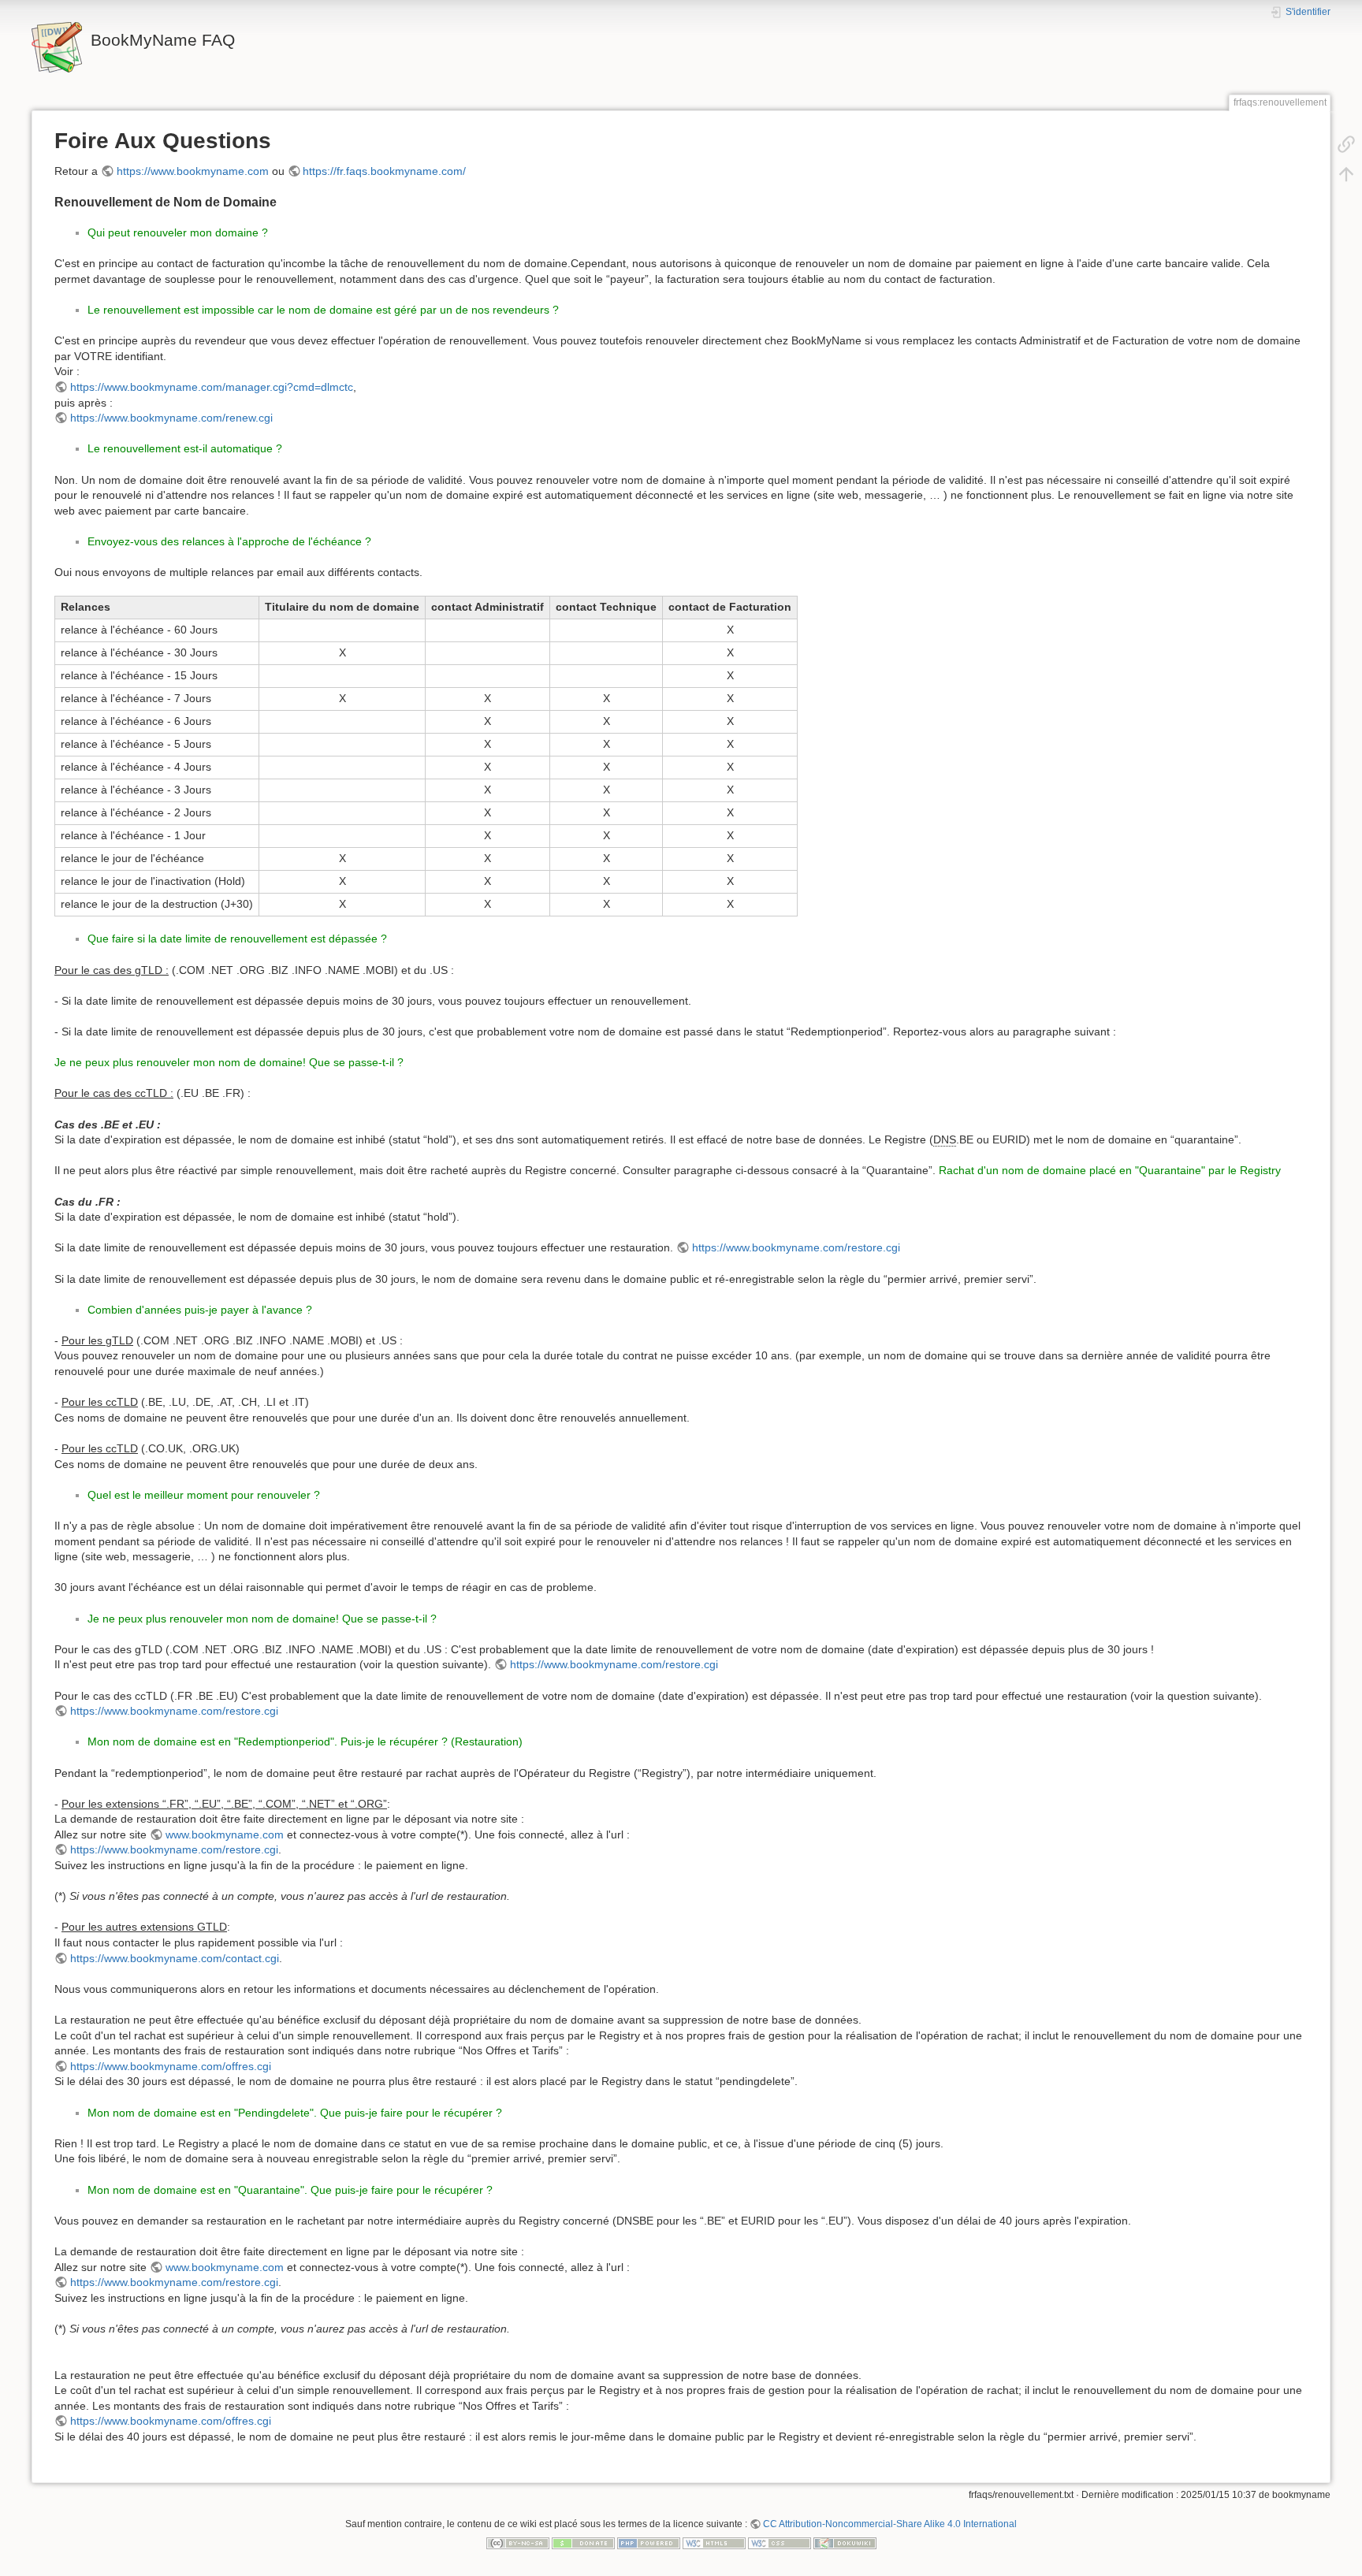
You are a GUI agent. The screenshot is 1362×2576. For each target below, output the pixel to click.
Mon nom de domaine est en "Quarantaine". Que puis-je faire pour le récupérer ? (290, 2190)
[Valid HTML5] (714, 2542)
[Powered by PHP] (649, 2542)
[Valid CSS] (780, 2542)
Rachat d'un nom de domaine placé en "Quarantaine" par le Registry (1110, 1170)
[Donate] (583, 2542)
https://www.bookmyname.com (193, 171)
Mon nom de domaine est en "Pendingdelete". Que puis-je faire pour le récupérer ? (295, 2113)
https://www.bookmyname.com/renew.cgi (171, 418)
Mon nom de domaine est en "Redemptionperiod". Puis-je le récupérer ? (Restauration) (305, 1741)
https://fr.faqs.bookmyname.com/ (384, 171)
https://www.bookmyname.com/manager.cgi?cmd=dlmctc (212, 387)
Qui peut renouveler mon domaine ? (178, 232)
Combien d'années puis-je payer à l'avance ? (200, 1310)
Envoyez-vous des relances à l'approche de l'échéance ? (229, 541)
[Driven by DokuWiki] (845, 2542)
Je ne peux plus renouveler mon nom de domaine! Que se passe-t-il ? (229, 1062)
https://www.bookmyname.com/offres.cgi (171, 2066)
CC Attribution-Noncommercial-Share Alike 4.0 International (890, 2524)
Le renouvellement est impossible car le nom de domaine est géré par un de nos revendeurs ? (323, 310)
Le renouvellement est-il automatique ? (185, 448)
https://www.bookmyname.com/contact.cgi (175, 1958)
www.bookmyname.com (225, 1834)
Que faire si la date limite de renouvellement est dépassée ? (237, 939)
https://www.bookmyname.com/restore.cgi (796, 1247)
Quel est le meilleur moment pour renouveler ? (204, 1495)
